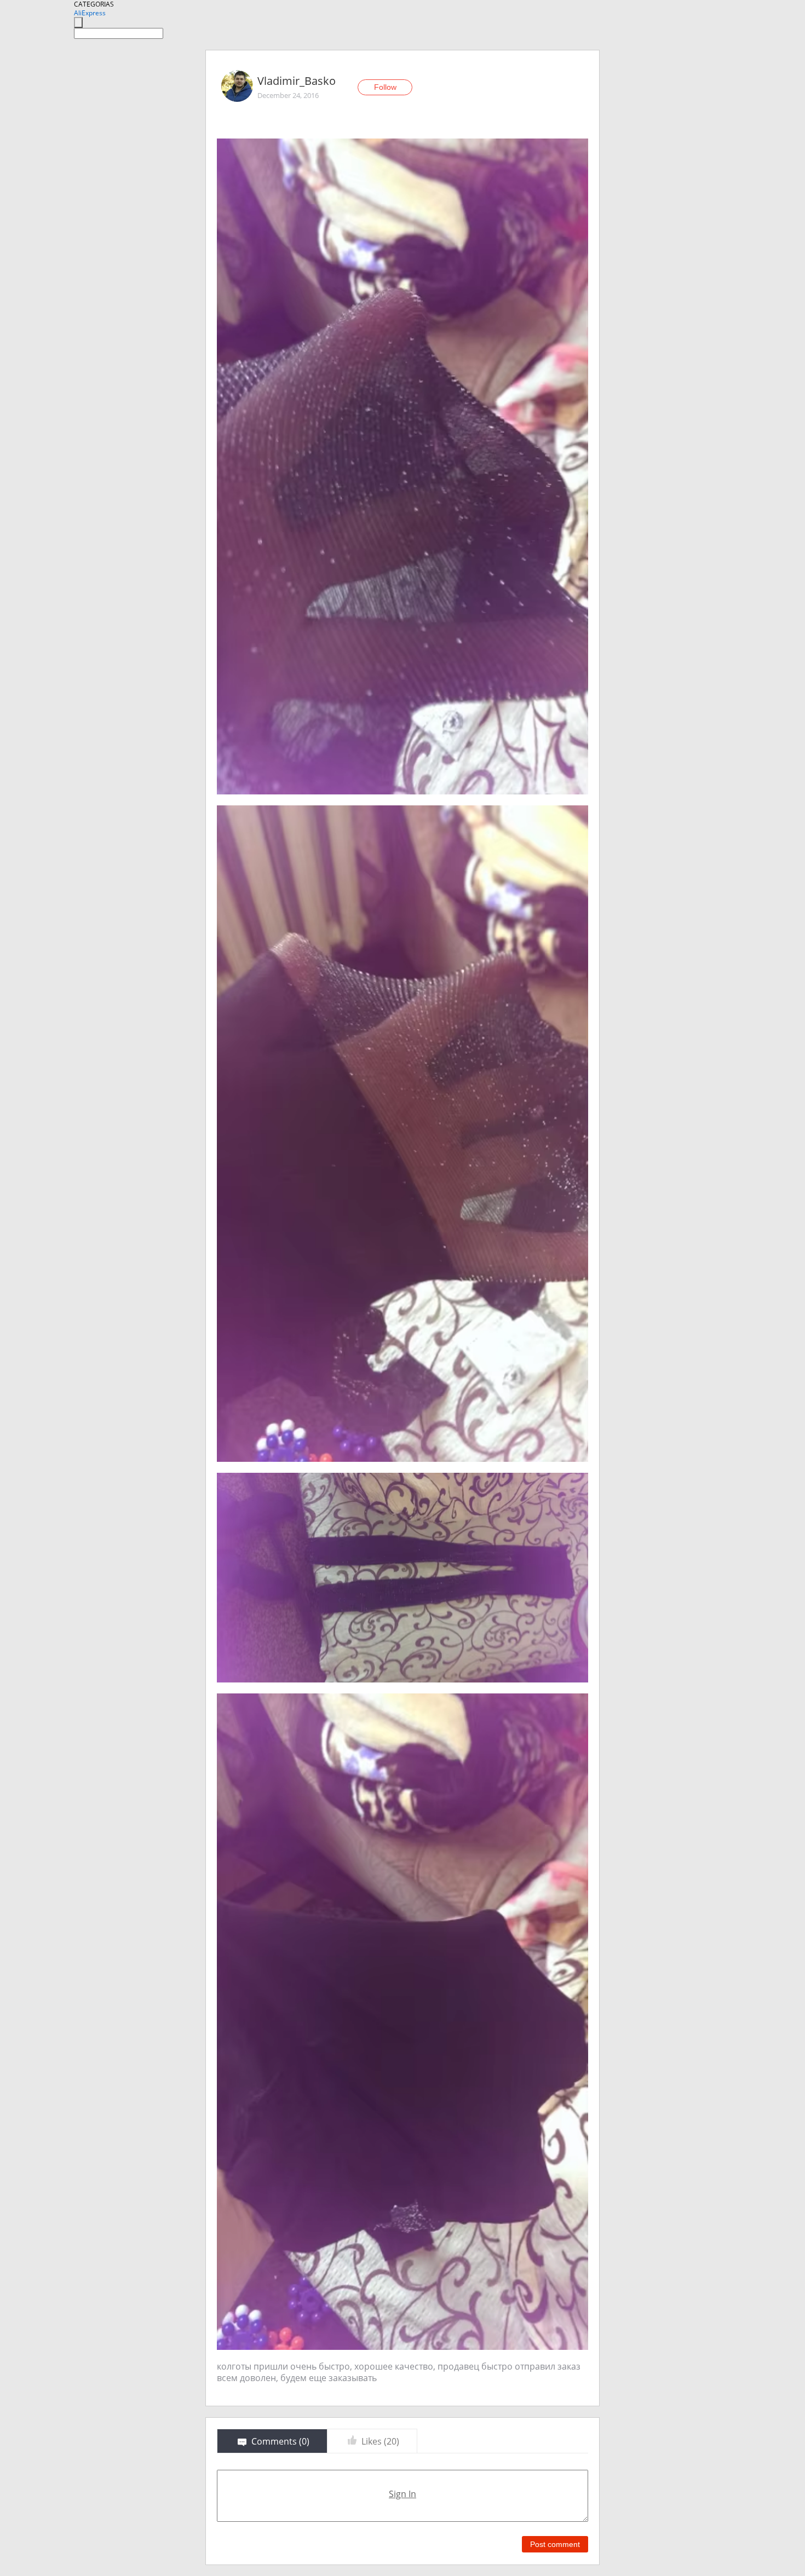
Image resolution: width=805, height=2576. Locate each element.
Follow (385, 87)
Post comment (555, 2544)
